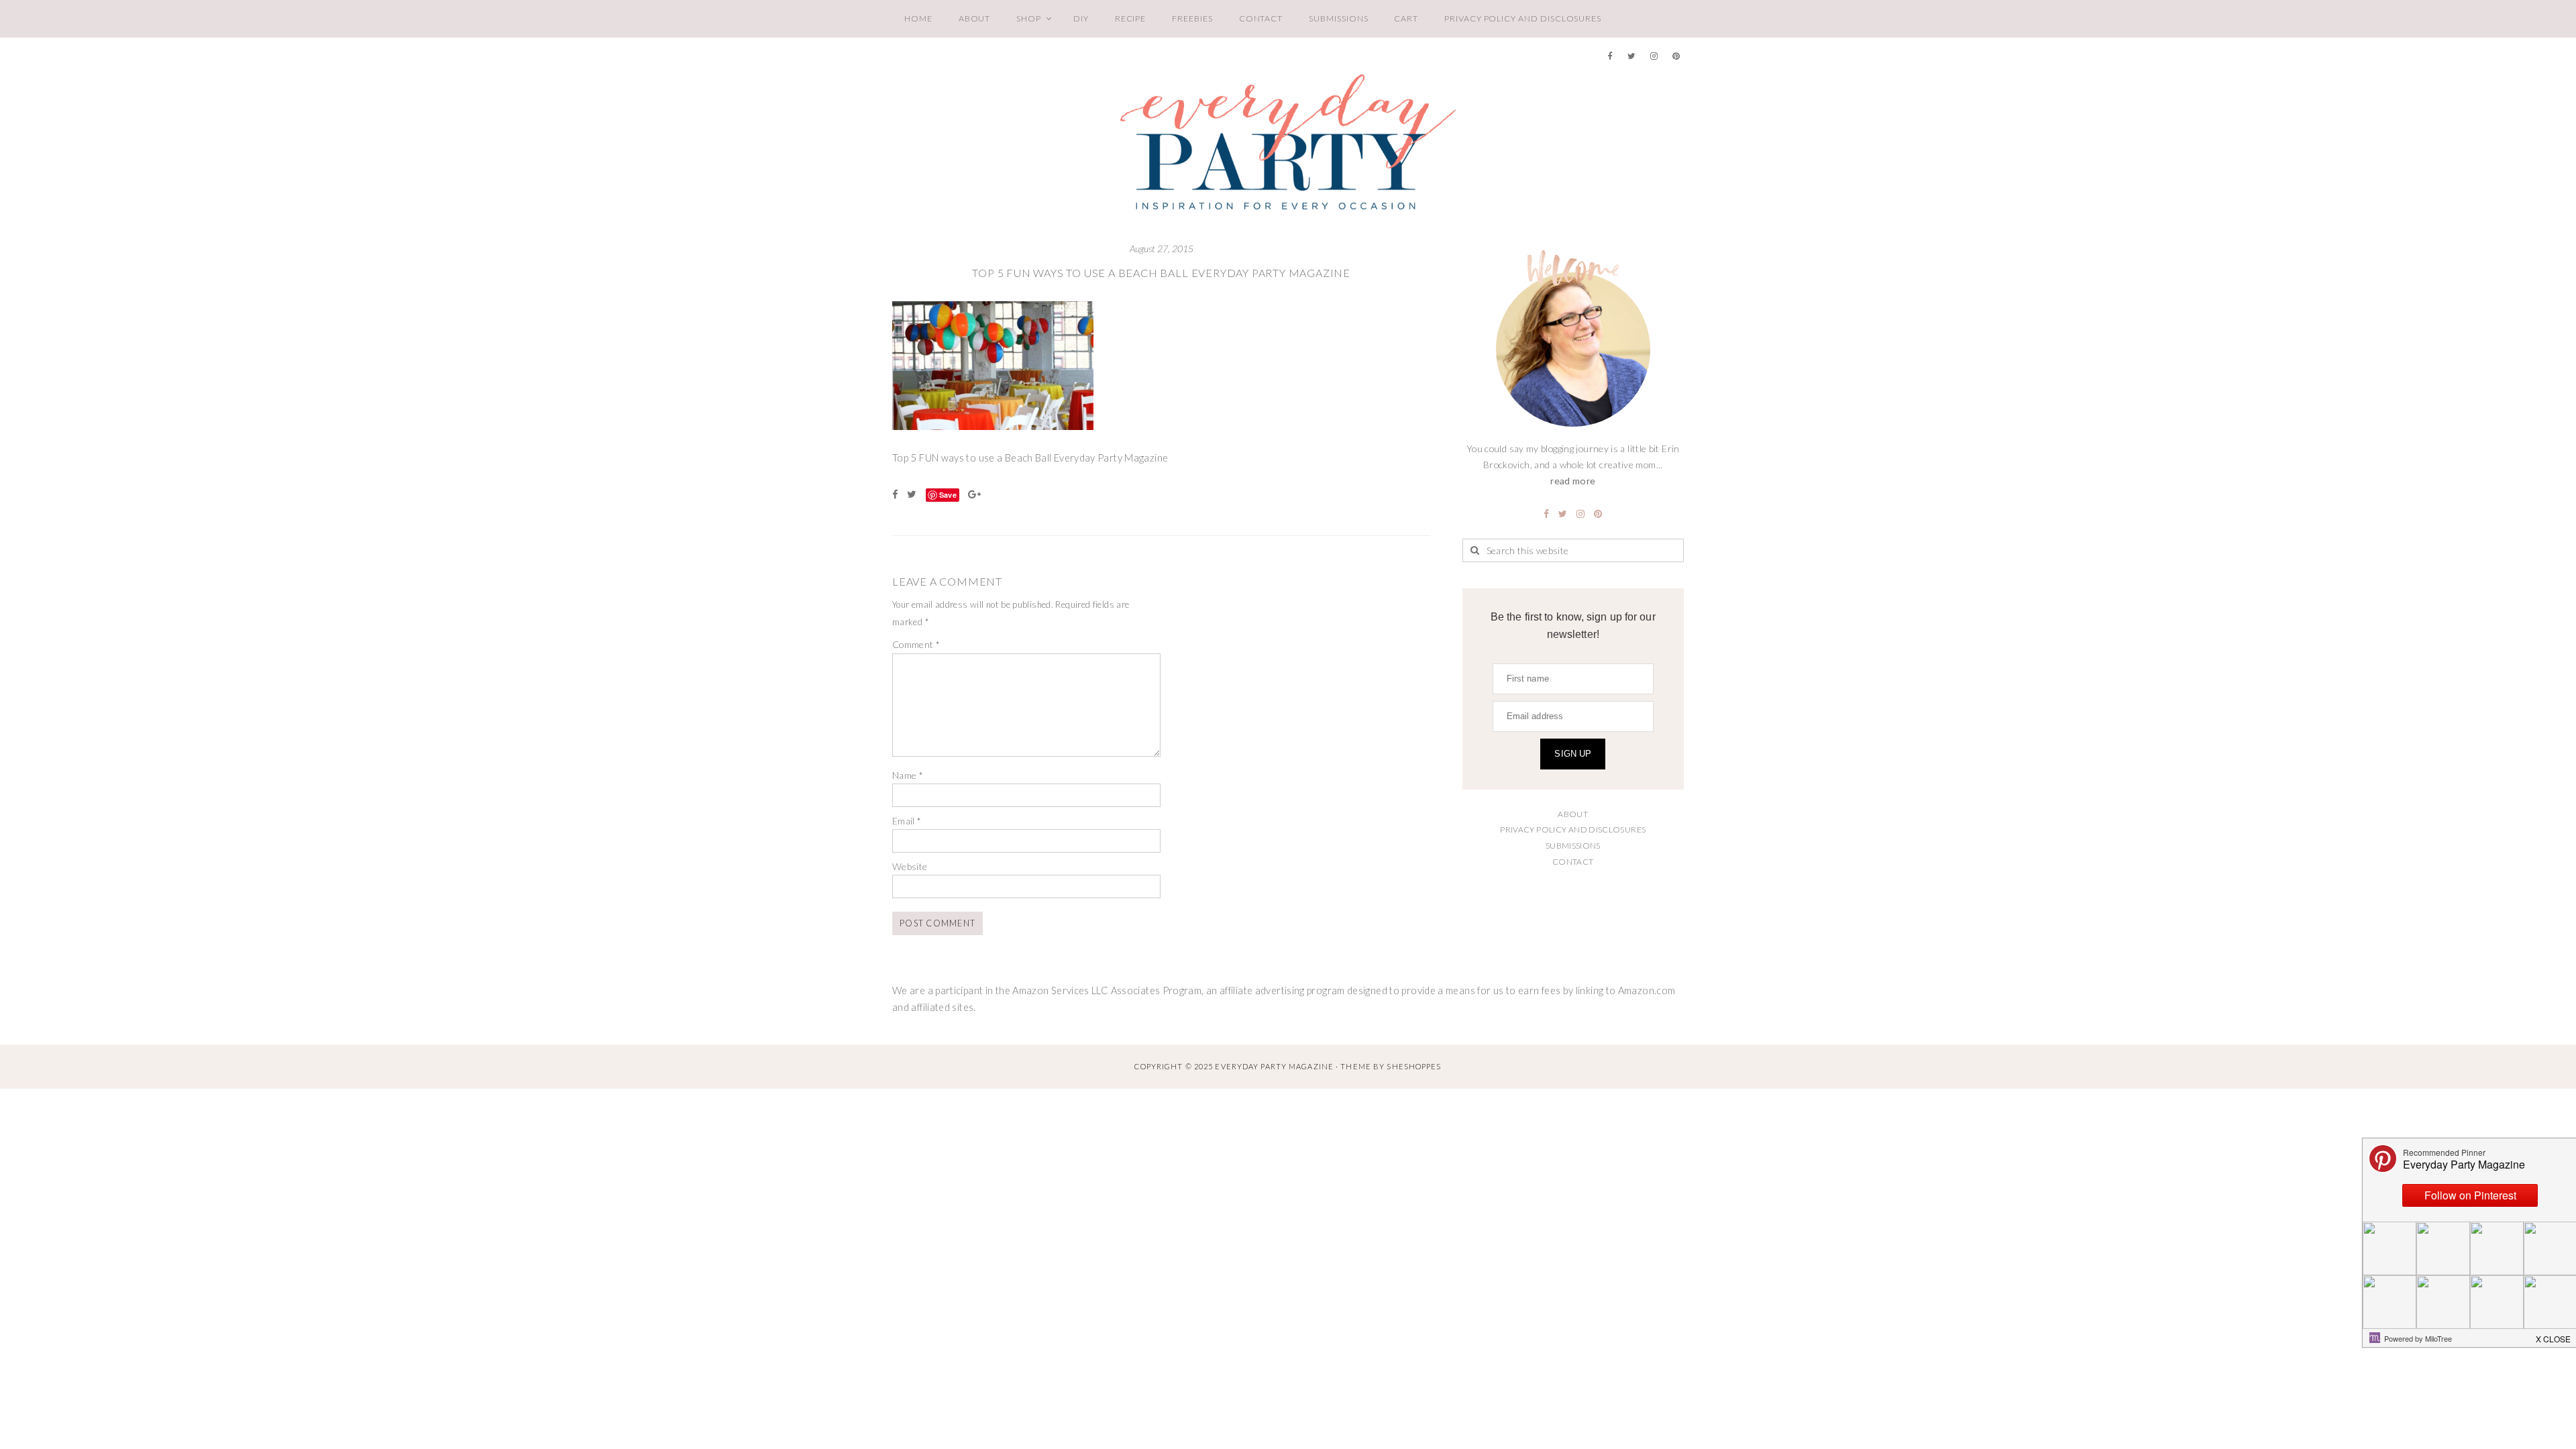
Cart (1406, 18)
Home (918, 18)
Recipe (1131, 18)
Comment (916, 644)
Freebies (1192, 18)
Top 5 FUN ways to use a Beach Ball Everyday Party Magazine (1161, 273)
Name (908, 775)
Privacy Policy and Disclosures (1523, 18)
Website (910, 866)
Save (948, 495)
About (975, 18)
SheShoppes (1414, 1066)
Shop (1029, 18)
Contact (1261, 18)
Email (907, 821)
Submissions (1338, 18)
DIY (1081, 18)
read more (1573, 481)
